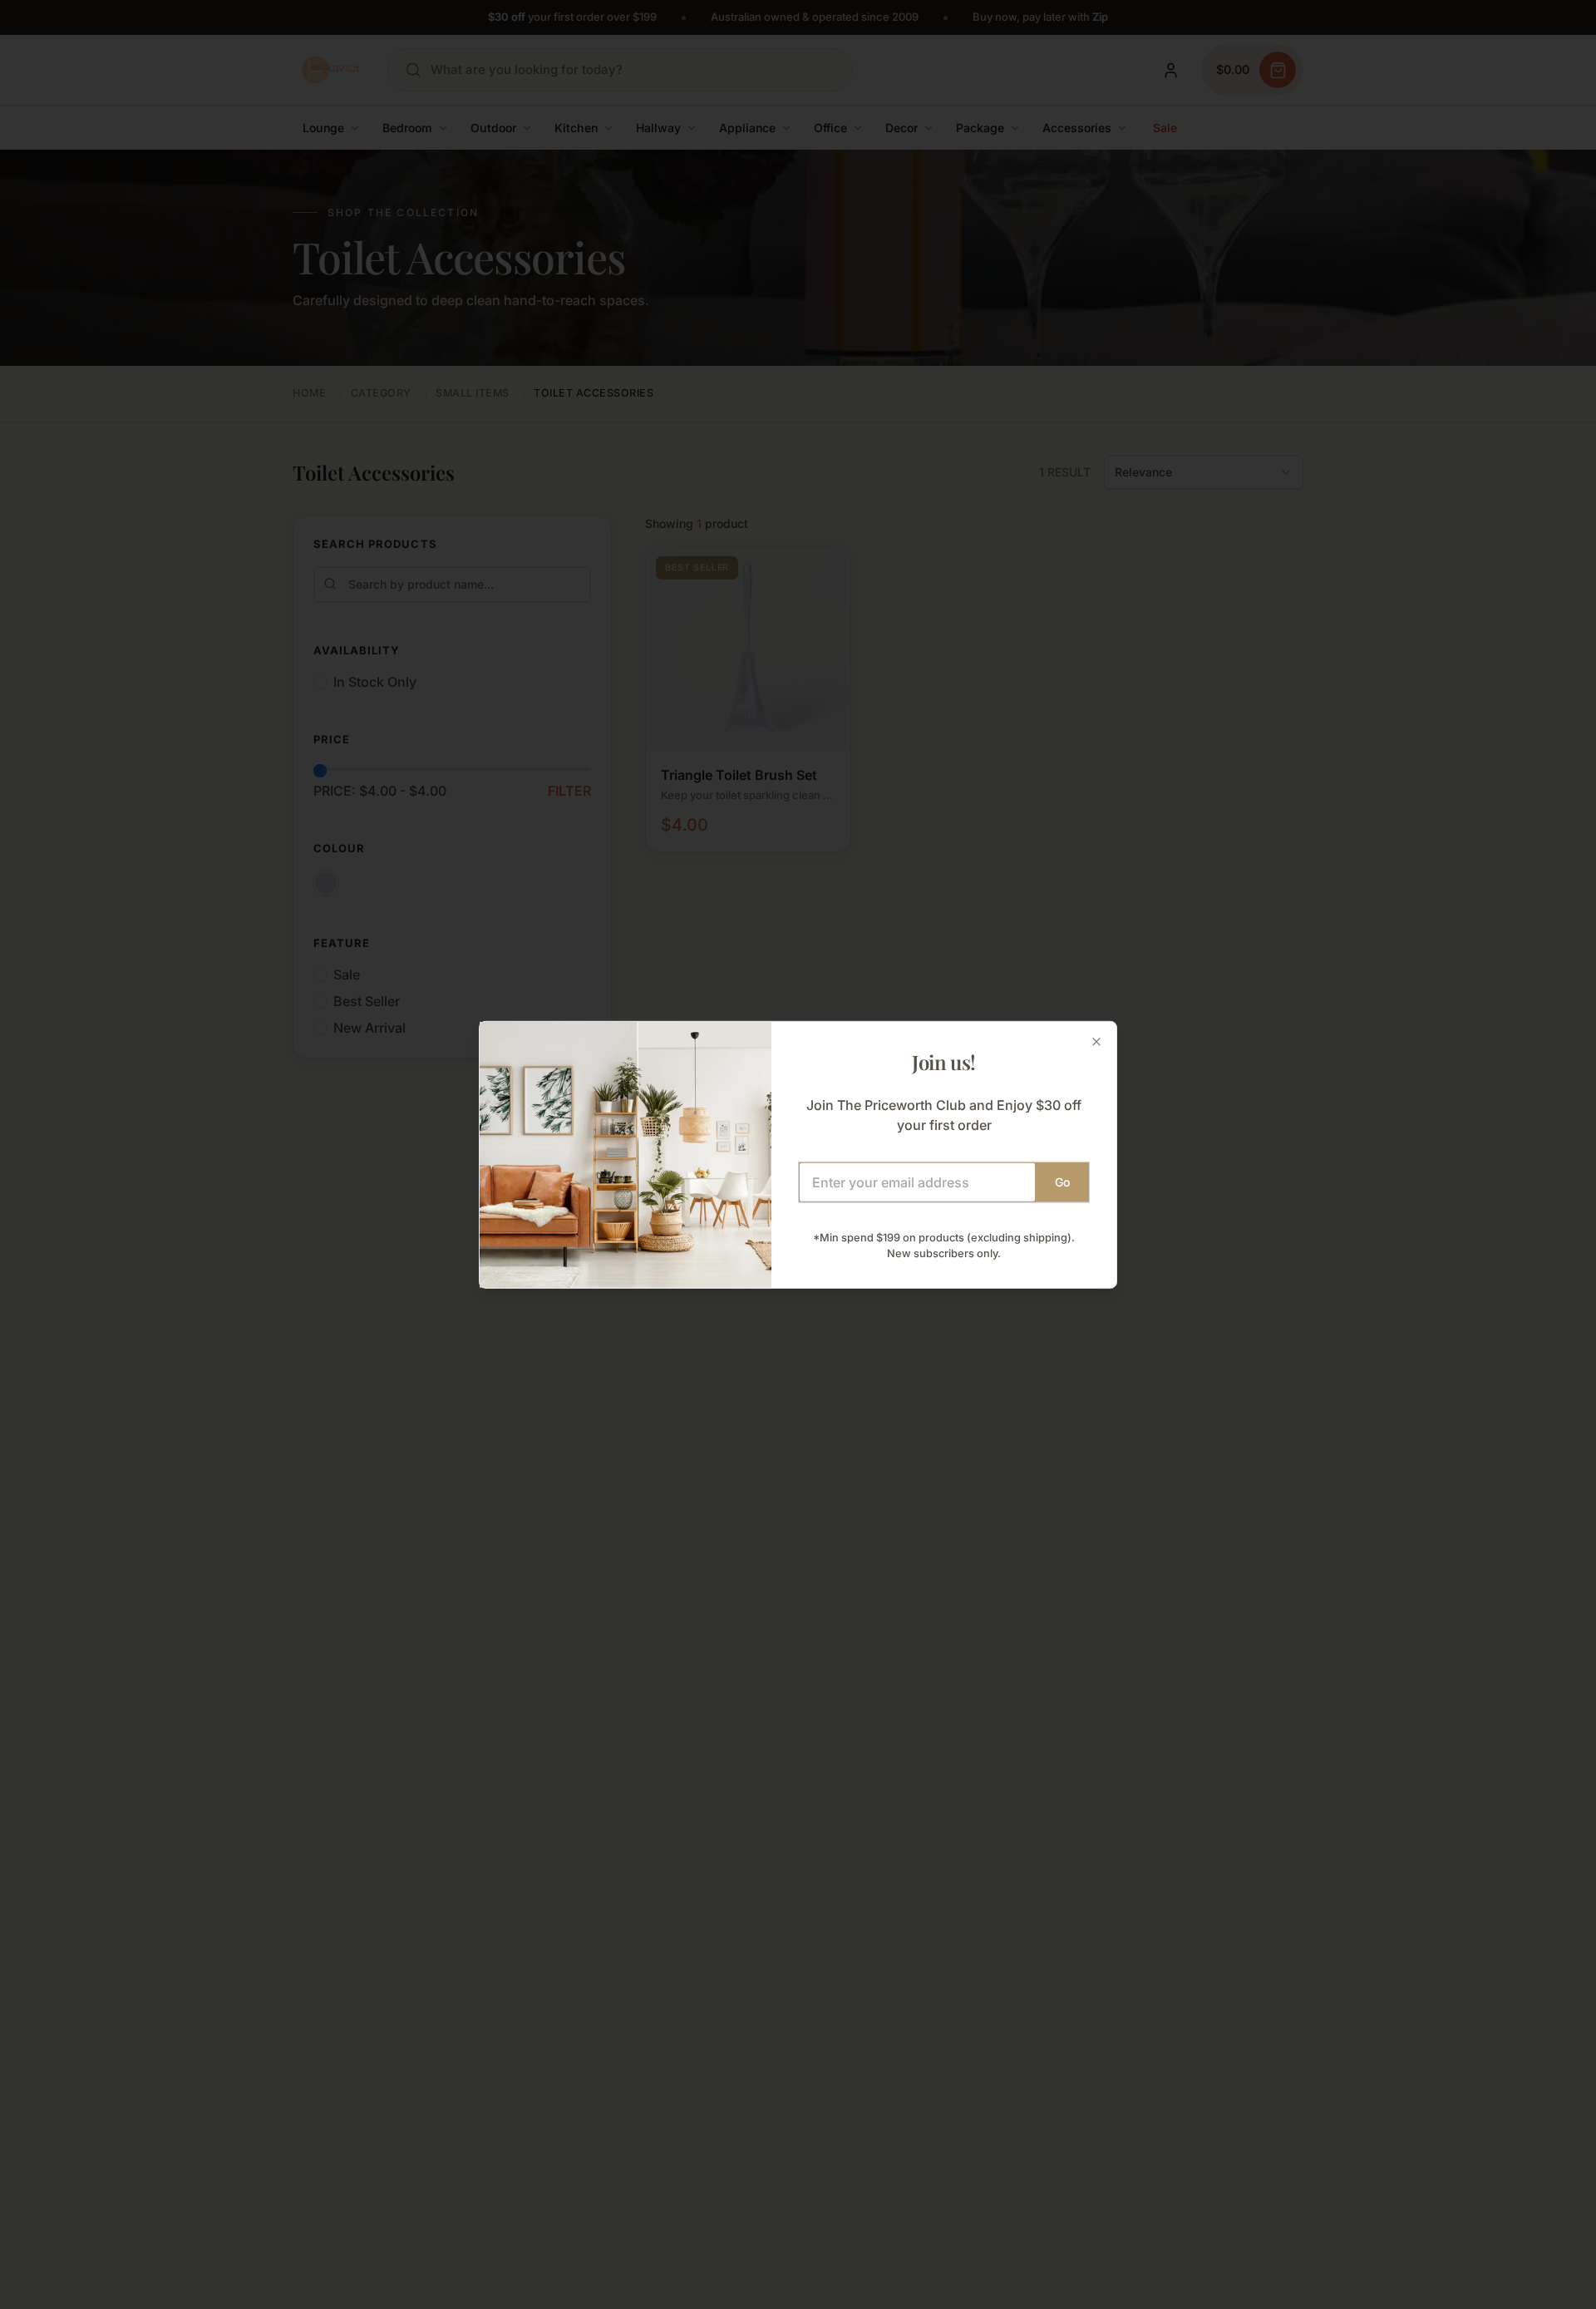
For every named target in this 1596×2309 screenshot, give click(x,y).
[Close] (1096, 1041)
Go (1062, 1181)
